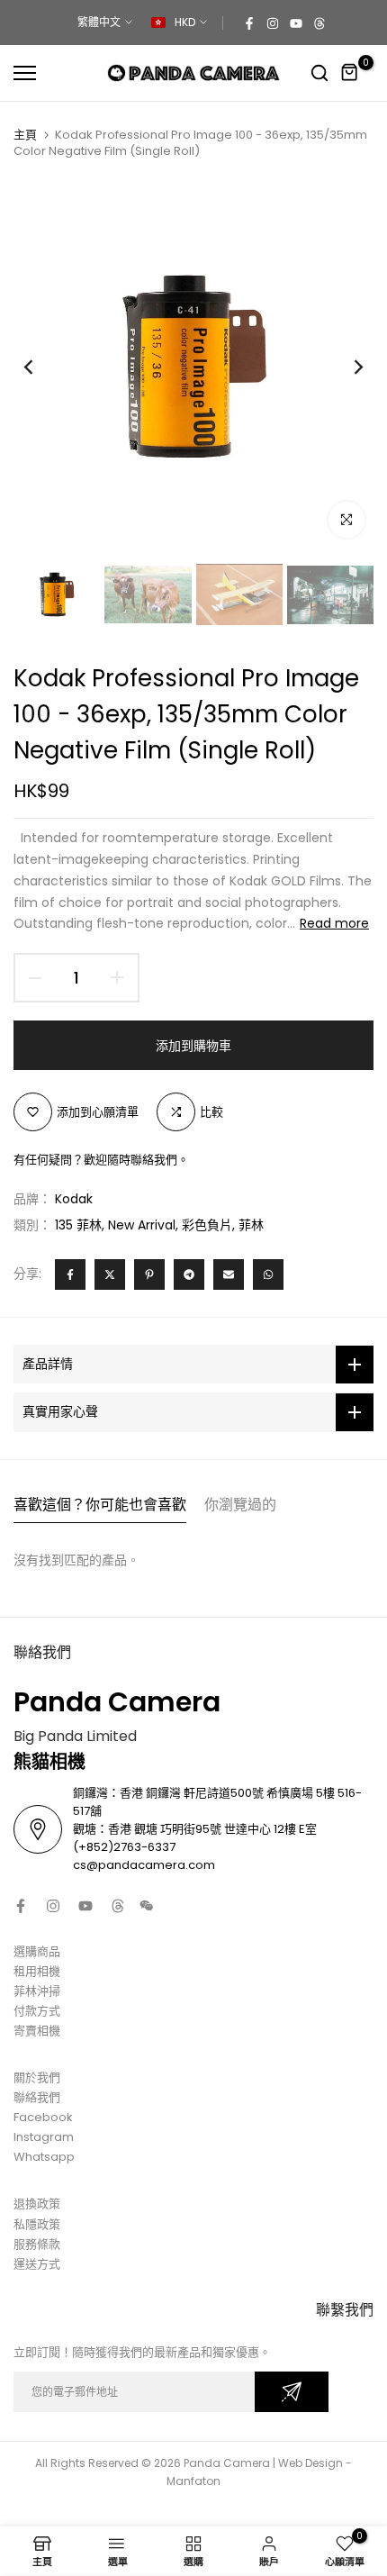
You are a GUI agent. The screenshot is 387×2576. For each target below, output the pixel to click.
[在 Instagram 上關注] (273, 23)
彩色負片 (207, 1225)
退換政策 (37, 2204)
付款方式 (37, 2011)
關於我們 (37, 2077)
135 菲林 (78, 1225)
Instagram (44, 2137)
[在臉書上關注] (249, 23)
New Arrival (142, 1225)
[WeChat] (147, 1906)
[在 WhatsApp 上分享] (268, 1274)
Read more (334, 923)
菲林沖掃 (37, 1991)
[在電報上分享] (189, 1274)
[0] (350, 73)
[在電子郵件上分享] (229, 1274)
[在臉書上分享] (70, 1274)
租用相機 (37, 1971)
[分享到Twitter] (110, 1274)
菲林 (251, 1225)
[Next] (346, 367)
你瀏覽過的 (240, 1505)
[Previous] (40, 367)
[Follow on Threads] (319, 23)
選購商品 (37, 1951)
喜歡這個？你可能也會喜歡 (100, 1505)
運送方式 (37, 2264)
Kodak (74, 1199)
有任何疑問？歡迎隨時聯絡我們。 (101, 1160)
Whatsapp (44, 2157)
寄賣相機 (37, 2031)
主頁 (25, 135)
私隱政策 (37, 2224)
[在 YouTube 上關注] (296, 23)
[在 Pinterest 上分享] (149, 1274)
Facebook (43, 2117)
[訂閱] (292, 2392)
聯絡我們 (37, 2097)
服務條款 (37, 2244)
